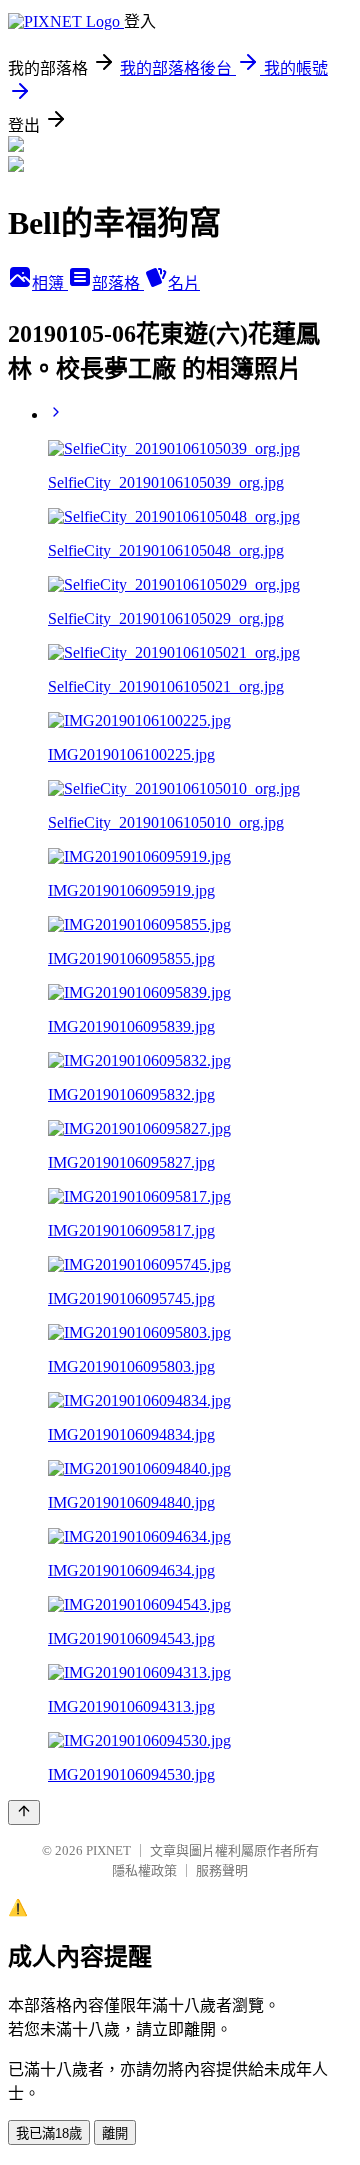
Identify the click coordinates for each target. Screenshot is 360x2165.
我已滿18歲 (49, 2133)
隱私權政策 (144, 1870)
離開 (115, 2133)
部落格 (118, 283)
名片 (184, 283)
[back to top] (24, 1812)
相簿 (50, 283)
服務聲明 (222, 1870)
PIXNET (108, 1850)
